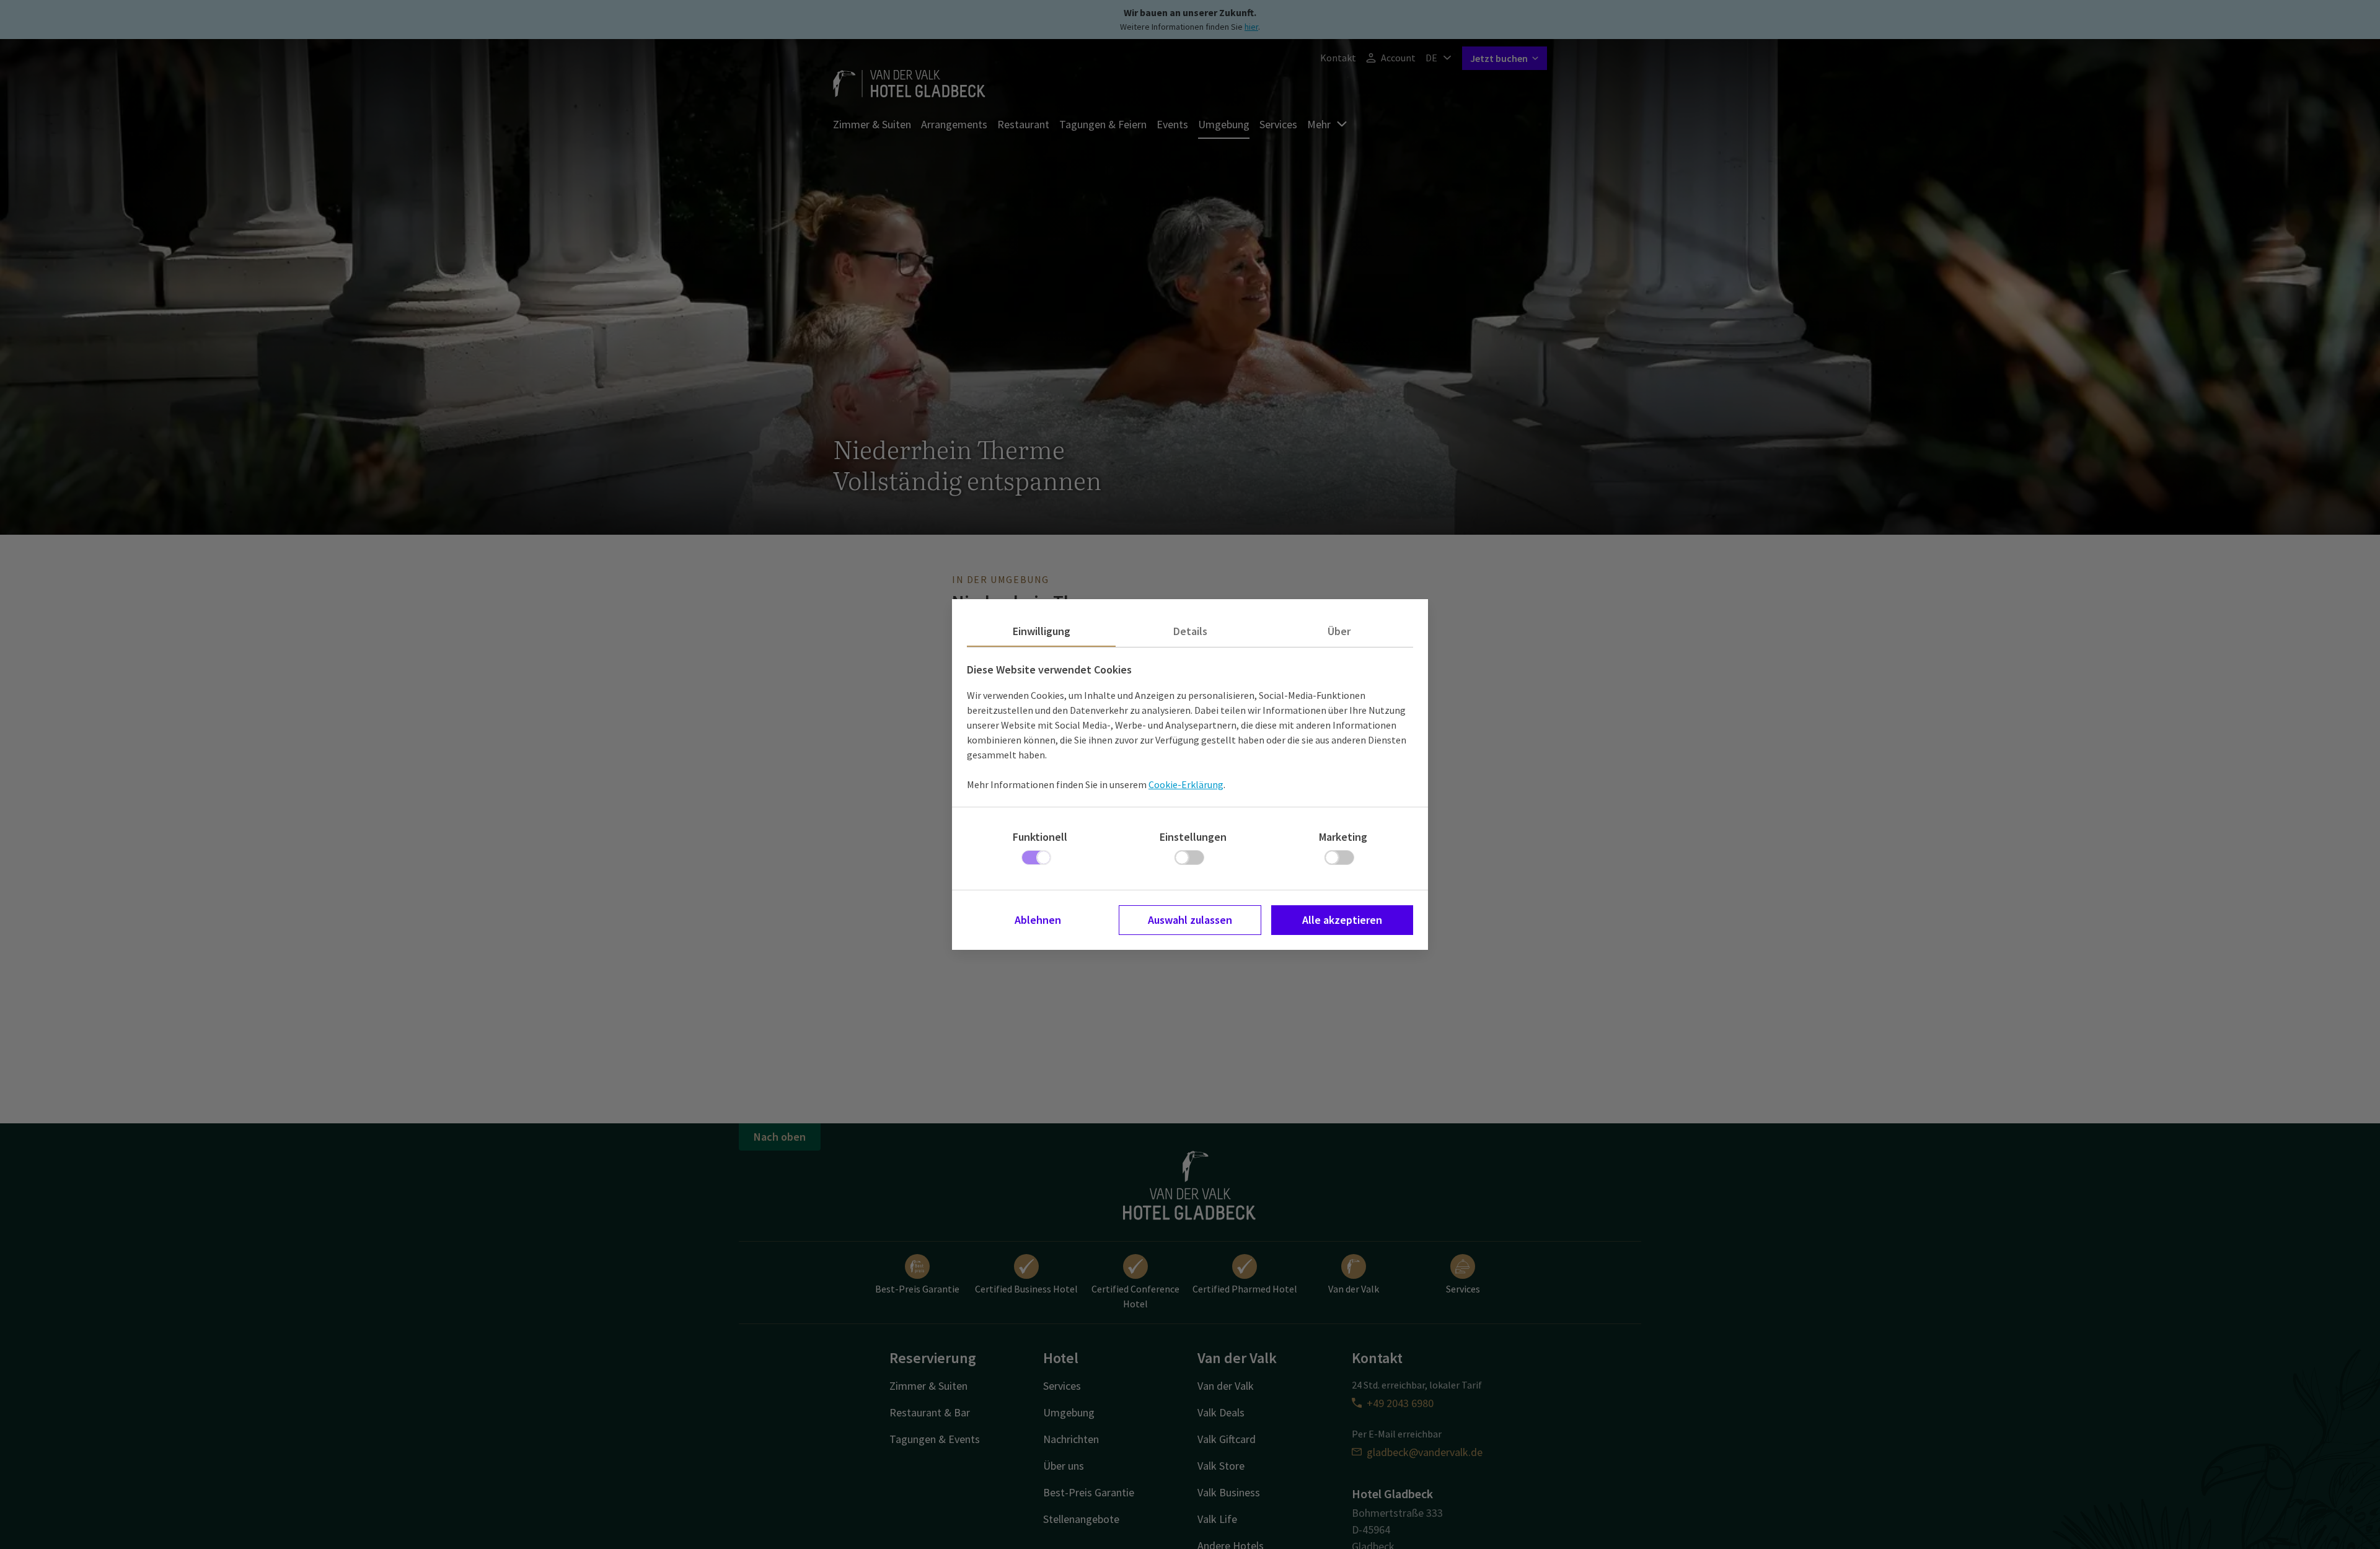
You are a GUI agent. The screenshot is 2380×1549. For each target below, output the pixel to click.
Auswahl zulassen (1190, 920)
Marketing (1343, 837)
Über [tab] (1339, 631)
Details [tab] (1190, 631)
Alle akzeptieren (1342, 920)
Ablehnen (1038, 920)
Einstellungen (1193, 837)
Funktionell (1040, 837)
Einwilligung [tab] (1042, 631)
